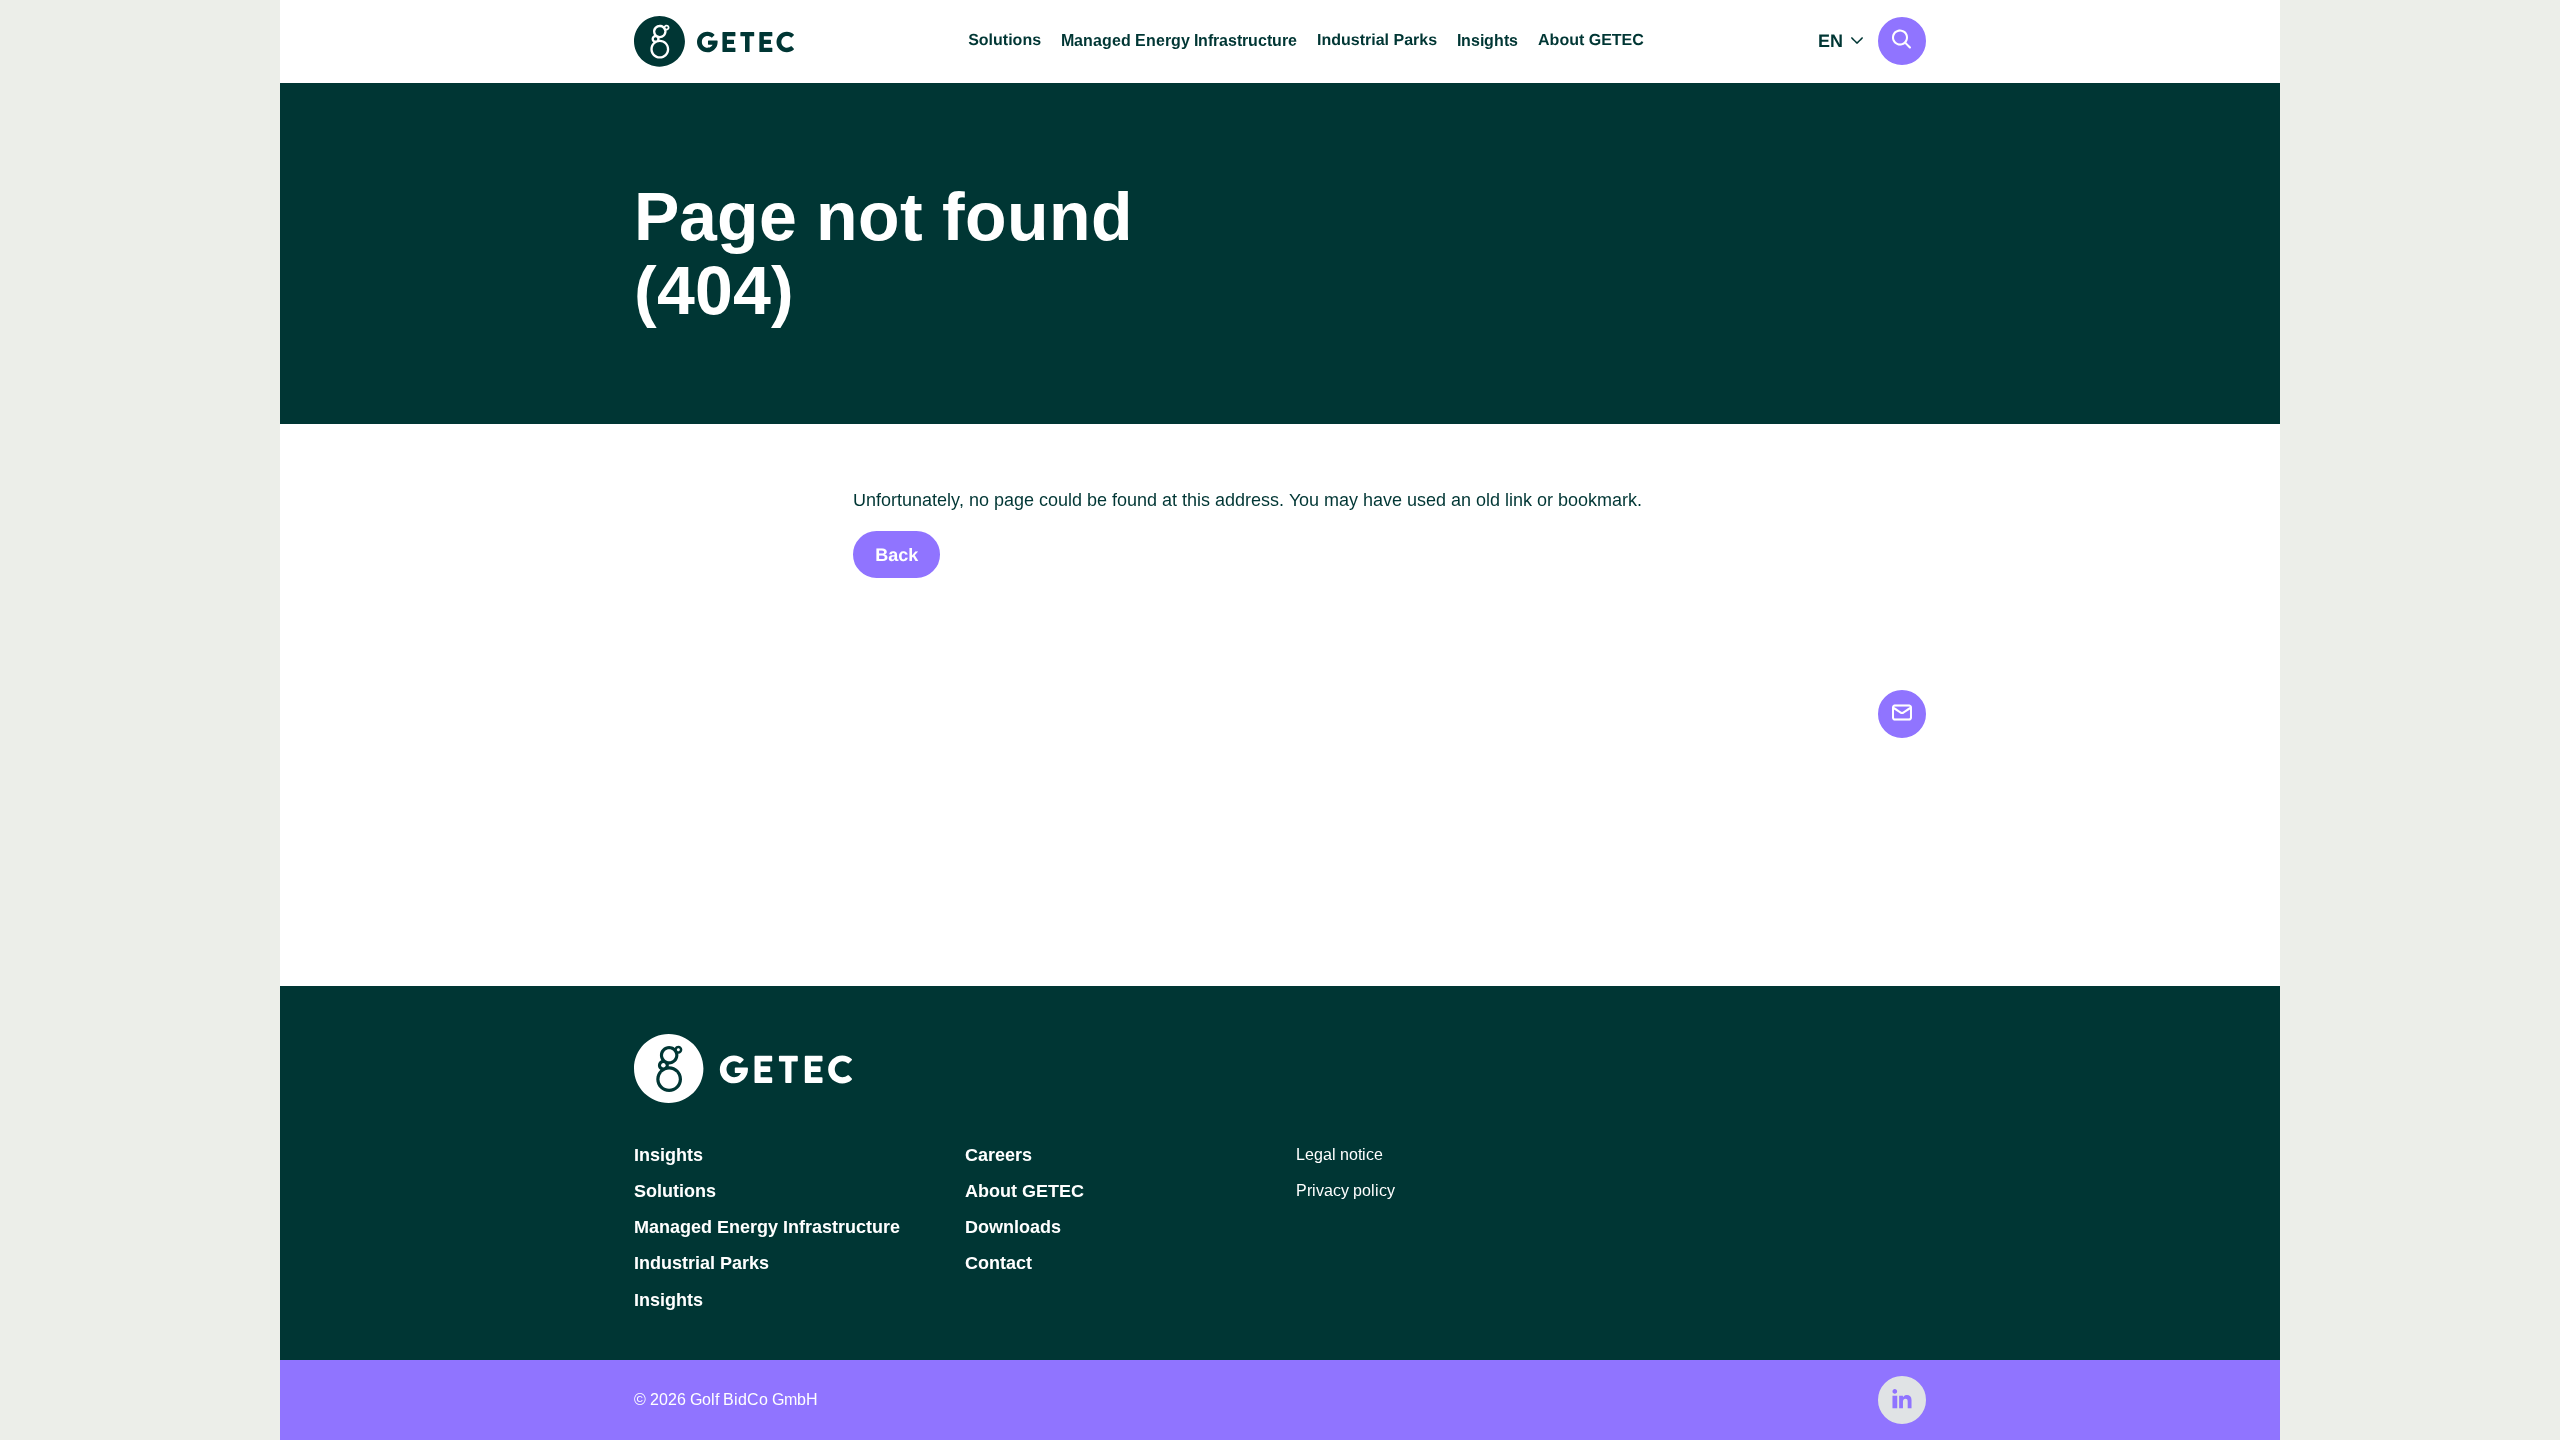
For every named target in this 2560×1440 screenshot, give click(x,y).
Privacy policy (1345, 1190)
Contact (998, 1263)
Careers (998, 1155)
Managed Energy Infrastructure (1179, 40)
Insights (1487, 40)
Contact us (1902, 714)
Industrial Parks (701, 1263)
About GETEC (1024, 1191)
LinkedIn (1902, 1400)
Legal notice (1339, 1154)
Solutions (675, 1191)
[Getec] (743, 1097)
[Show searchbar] (1902, 41)
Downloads (1013, 1227)
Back (896, 555)
